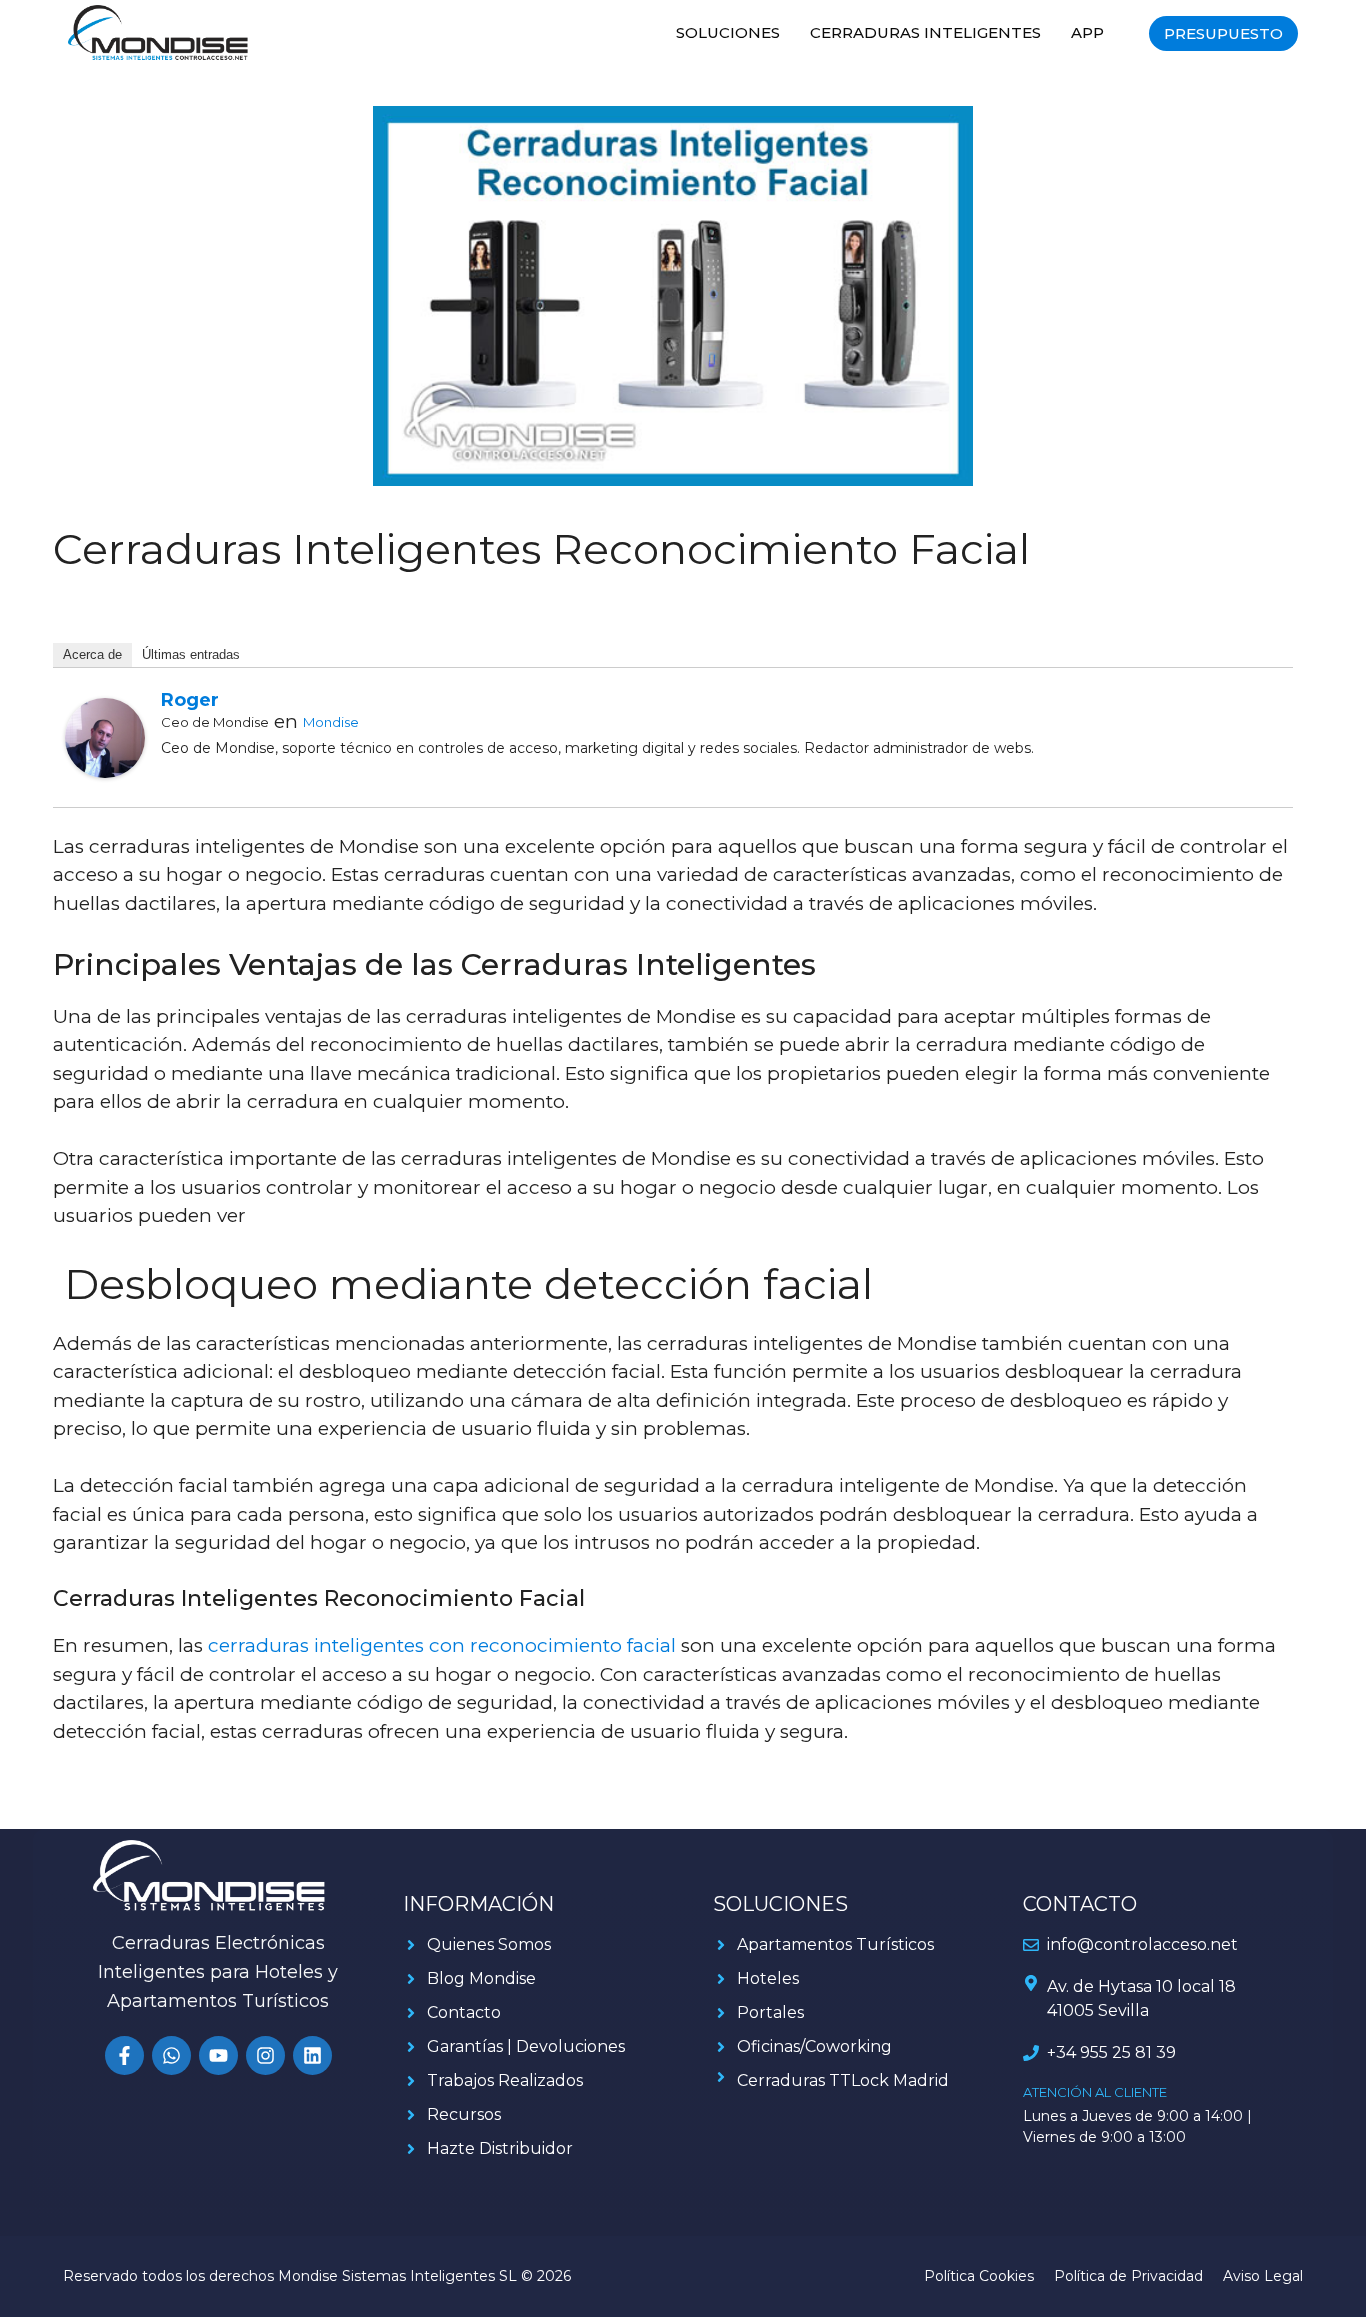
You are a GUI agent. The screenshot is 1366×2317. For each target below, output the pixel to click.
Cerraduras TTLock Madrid (843, 2080)
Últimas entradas (191, 654)
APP (1087, 32)
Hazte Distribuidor (500, 2148)
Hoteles (768, 1978)
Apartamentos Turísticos (835, 1944)
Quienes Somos (489, 1944)
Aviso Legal (1263, 2276)
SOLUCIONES (728, 32)
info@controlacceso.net (1142, 1944)
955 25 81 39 (1128, 2052)
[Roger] (105, 771)
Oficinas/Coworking (814, 2046)
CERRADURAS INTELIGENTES (925, 32)
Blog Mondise (481, 1978)
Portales (770, 2012)
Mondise (331, 722)
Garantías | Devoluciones (526, 2046)
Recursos (464, 2114)
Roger (190, 700)
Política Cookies (979, 2276)
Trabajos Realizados (505, 2080)
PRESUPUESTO (1223, 33)
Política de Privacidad (1128, 2276)
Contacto (464, 2012)
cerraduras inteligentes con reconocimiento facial (442, 1645)
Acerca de (92, 654)
